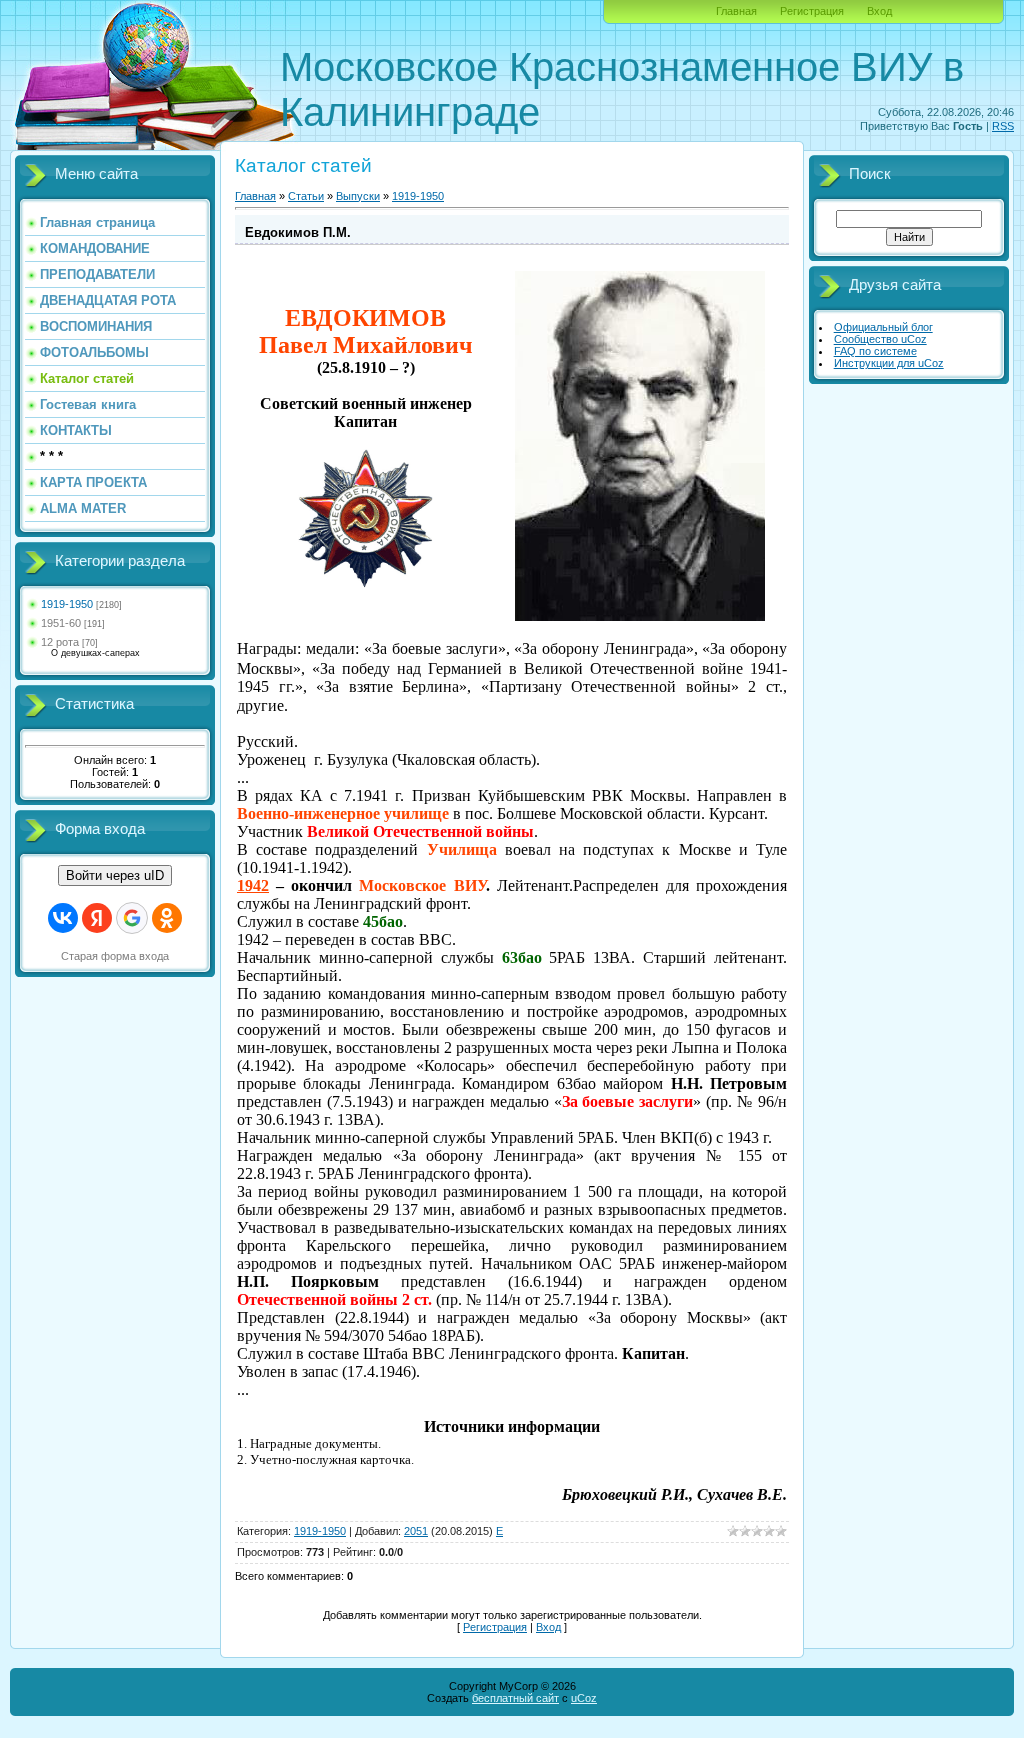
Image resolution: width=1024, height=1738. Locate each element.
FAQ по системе (875, 351)
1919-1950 (67, 604)
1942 (253, 885)
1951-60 (61, 623)
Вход (879, 11)
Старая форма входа (115, 956)
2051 (416, 1531)
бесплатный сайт (515, 1698)
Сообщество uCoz (880, 339)
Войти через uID (115, 875)
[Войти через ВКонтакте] (63, 918)
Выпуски (358, 196)
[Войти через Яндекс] (97, 918)
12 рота (60, 642)
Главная (736, 11)
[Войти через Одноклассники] (167, 918)
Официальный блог (883, 327)
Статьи (306, 196)
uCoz (584, 1698)
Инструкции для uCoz (889, 363)
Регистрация (812, 11)
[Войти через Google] (132, 918)
